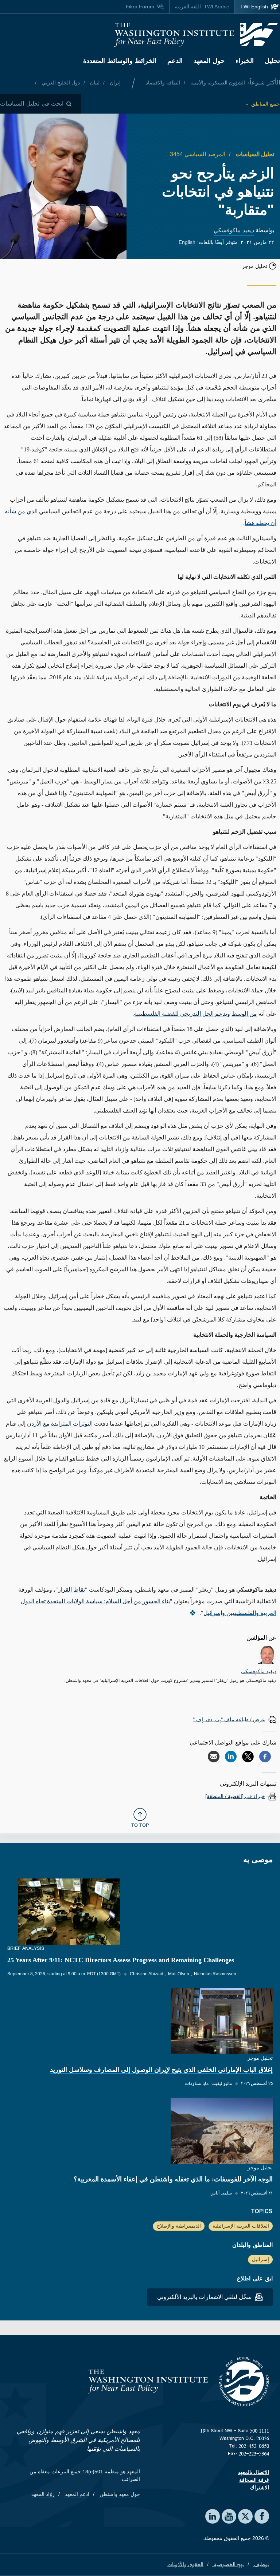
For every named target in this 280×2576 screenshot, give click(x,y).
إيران (114, 83)
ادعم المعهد (76, 2494)
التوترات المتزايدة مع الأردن (60, 1424)
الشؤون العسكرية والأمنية (217, 83)
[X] (248, 1757)
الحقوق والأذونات (185, 2564)
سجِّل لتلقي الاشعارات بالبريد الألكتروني (205, 2297)
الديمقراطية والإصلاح (179, 2226)
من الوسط (244, 1014)
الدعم (175, 61)
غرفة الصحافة (254, 2480)
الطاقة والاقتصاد (163, 83)
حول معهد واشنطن (119, 2494)
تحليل (272, 61)
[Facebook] (265, 1757)
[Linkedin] (231, 1757)
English (187, 242)
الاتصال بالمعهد (253, 2472)
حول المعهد (209, 61)
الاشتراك (260, 2488)
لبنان (94, 83)
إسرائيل (260, 2259)
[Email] (214, 1757)
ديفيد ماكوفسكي (234, 230)
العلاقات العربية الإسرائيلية (241, 2226)
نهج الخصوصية (228, 2564)
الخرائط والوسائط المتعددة (120, 61)
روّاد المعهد (43, 2494)
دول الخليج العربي (60, 83)
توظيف (261, 2564)
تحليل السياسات (254, 154)
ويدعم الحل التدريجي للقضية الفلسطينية (182, 1014)
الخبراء (245, 61)
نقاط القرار (71, 1590)
